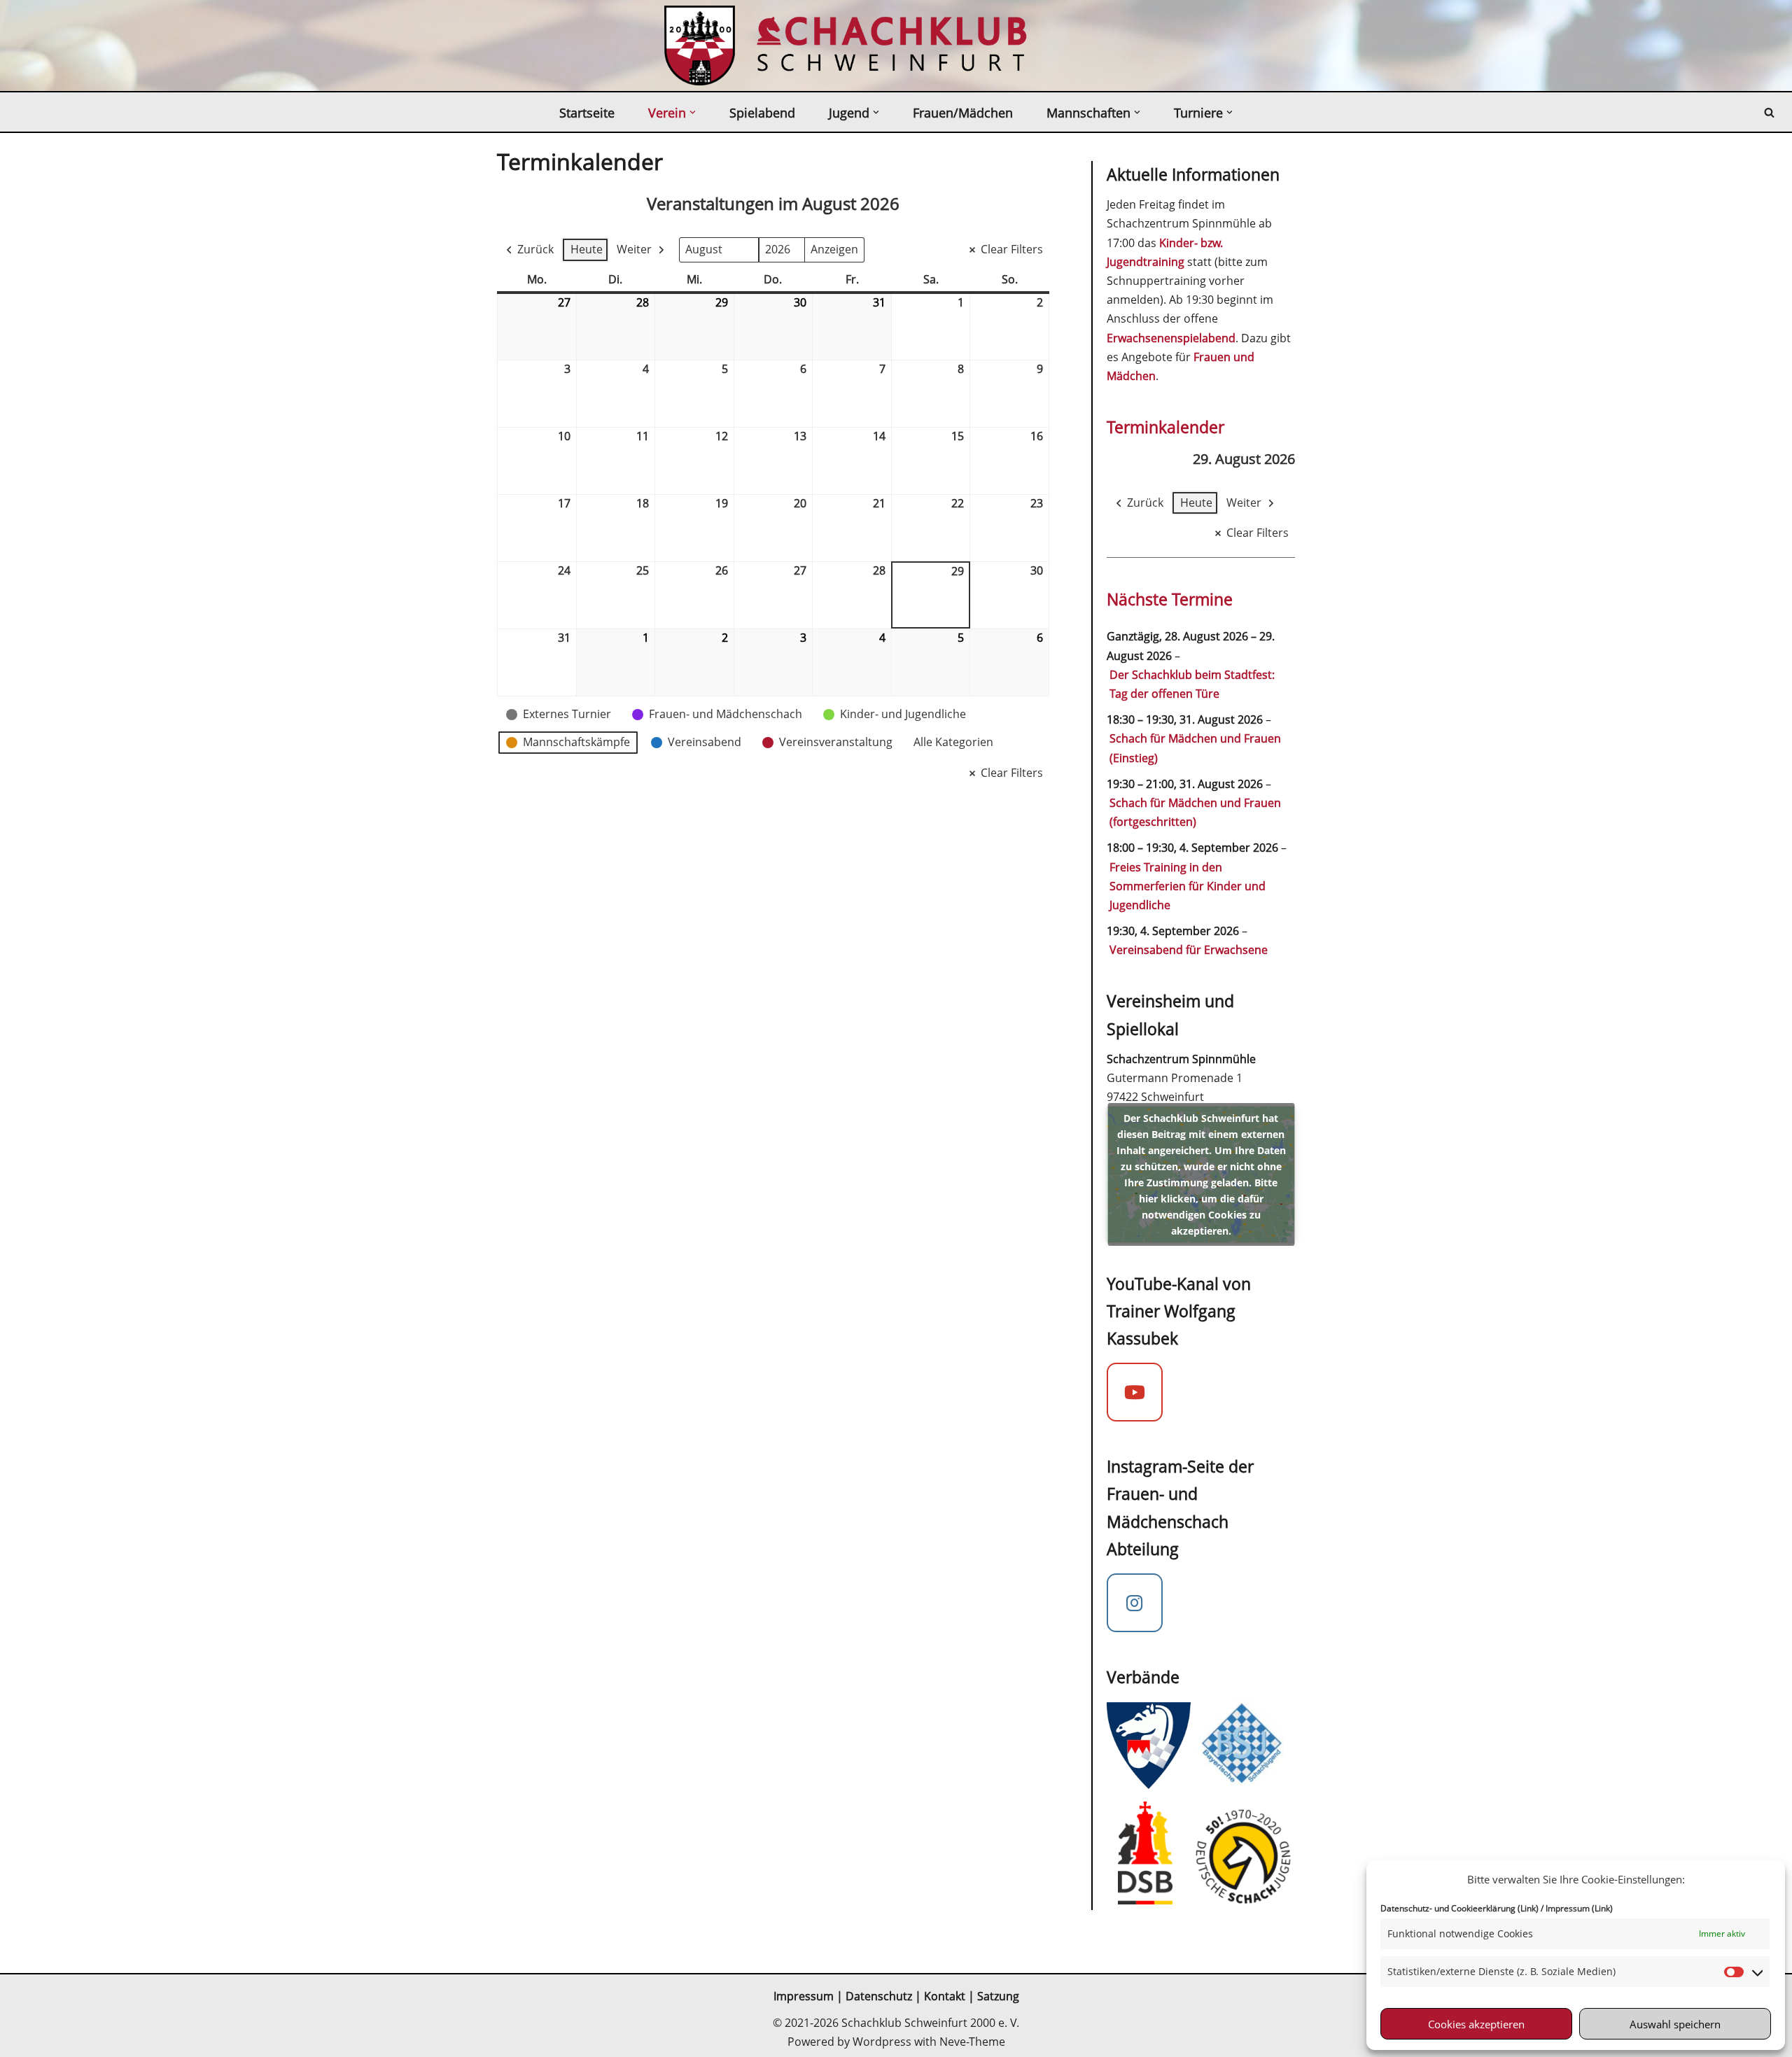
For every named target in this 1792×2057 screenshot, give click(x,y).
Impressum (804, 1996)
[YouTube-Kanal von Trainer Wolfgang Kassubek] (1135, 1392)
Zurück (535, 249)
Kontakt (946, 1996)
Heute (587, 249)
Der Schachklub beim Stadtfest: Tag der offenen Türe (1192, 684)
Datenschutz (879, 1996)
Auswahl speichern (1675, 2024)
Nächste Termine (1170, 599)
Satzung (998, 1996)
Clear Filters (1012, 249)
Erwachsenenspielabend (1171, 338)
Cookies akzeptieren (1476, 2024)
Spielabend (762, 113)
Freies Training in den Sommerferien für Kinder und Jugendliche (1188, 886)
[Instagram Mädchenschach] (1135, 1603)
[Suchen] (1769, 112)
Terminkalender (1165, 427)
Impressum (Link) (1579, 1908)
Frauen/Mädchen (963, 113)
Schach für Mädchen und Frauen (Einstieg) (1195, 748)
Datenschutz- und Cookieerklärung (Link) (1459, 1908)
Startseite (587, 113)
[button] (693, 112)
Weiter (634, 249)
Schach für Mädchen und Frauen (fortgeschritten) (1195, 812)
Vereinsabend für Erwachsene (1189, 950)
